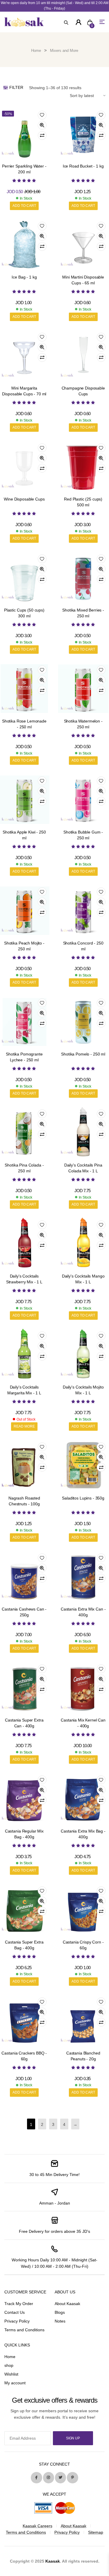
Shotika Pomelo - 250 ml (83, 1054)
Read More (24, 1426)
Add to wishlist (42, 115)
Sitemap (96, 2532)
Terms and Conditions (24, 2330)
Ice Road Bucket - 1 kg (83, 166)
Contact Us (15, 2312)
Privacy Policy (17, 2321)
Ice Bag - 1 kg (24, 277)
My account (15, 2383)
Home (36, 51)
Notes (60, 2321)
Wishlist (11, 2374)
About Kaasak (67, 2304)
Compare (42, 135)
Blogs (60, 2312)
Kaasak (53, 2561)
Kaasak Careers (37, 2526)
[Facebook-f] (36, 2478)
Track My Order (19, 2304)
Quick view (42, 125)
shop (9, 2365)
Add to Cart (24, 206)
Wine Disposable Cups (24, 499)
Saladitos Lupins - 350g (83, 1498)
